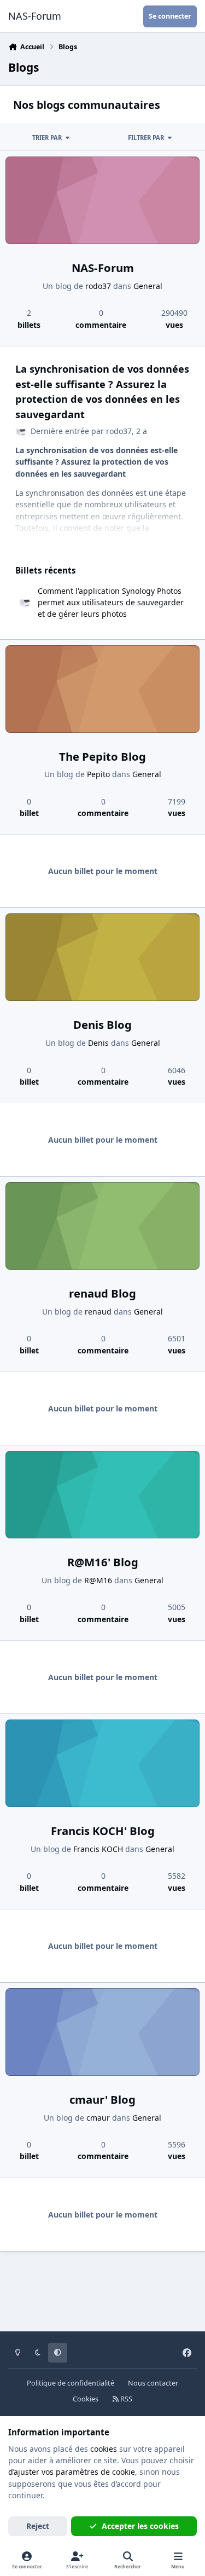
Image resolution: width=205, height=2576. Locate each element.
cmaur (98, 2118)
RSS (125, 2399)
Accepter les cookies (140, 2526)
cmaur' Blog (102, 2099)
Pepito (98, 774)
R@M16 (98, 1580)
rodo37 (98, 286)
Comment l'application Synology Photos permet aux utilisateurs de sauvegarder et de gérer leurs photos (111, 603)
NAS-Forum (103, 268)
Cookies (86, 2399)
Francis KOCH (98, 1849)
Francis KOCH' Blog (103, 1831)
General (148, 286)
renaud (98, 1312)
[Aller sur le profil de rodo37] (21, 432)
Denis (98, 1043)
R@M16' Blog (103, 1562)
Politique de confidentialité (71, 2383)
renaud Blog (102, 1293)
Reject (38, 2526)
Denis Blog (102, 1024)
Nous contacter (153, 2383)
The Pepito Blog (102, 756)
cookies (104, 2449)
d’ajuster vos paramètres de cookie (72, 2472)
